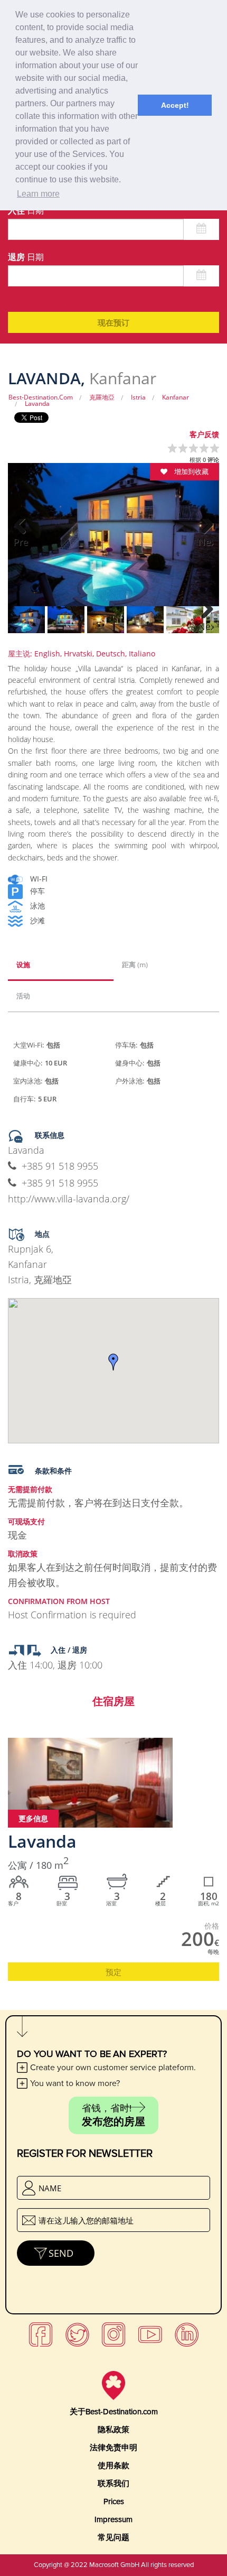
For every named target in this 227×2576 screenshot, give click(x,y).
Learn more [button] (38, 194)
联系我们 (113, 2484)
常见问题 (113, 2537)
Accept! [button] (175, 105)
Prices (114, 2501)
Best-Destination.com (41, 397)
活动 (23, 996)
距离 (135, 965)
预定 (113, 1972)
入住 (26, 210)
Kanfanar (176, 397)
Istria (138, 397)
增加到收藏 (191, 471)
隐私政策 (113, 2430)
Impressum (113, 2519)
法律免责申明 (113, 2448)
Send (61, 2253)
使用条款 (113, 2466)
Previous (21, 542)
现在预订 (113, 322)
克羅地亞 (102, 397)
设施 (23, 965)
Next (206, 542)
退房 (26, 257)
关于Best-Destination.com (114, 2412)
